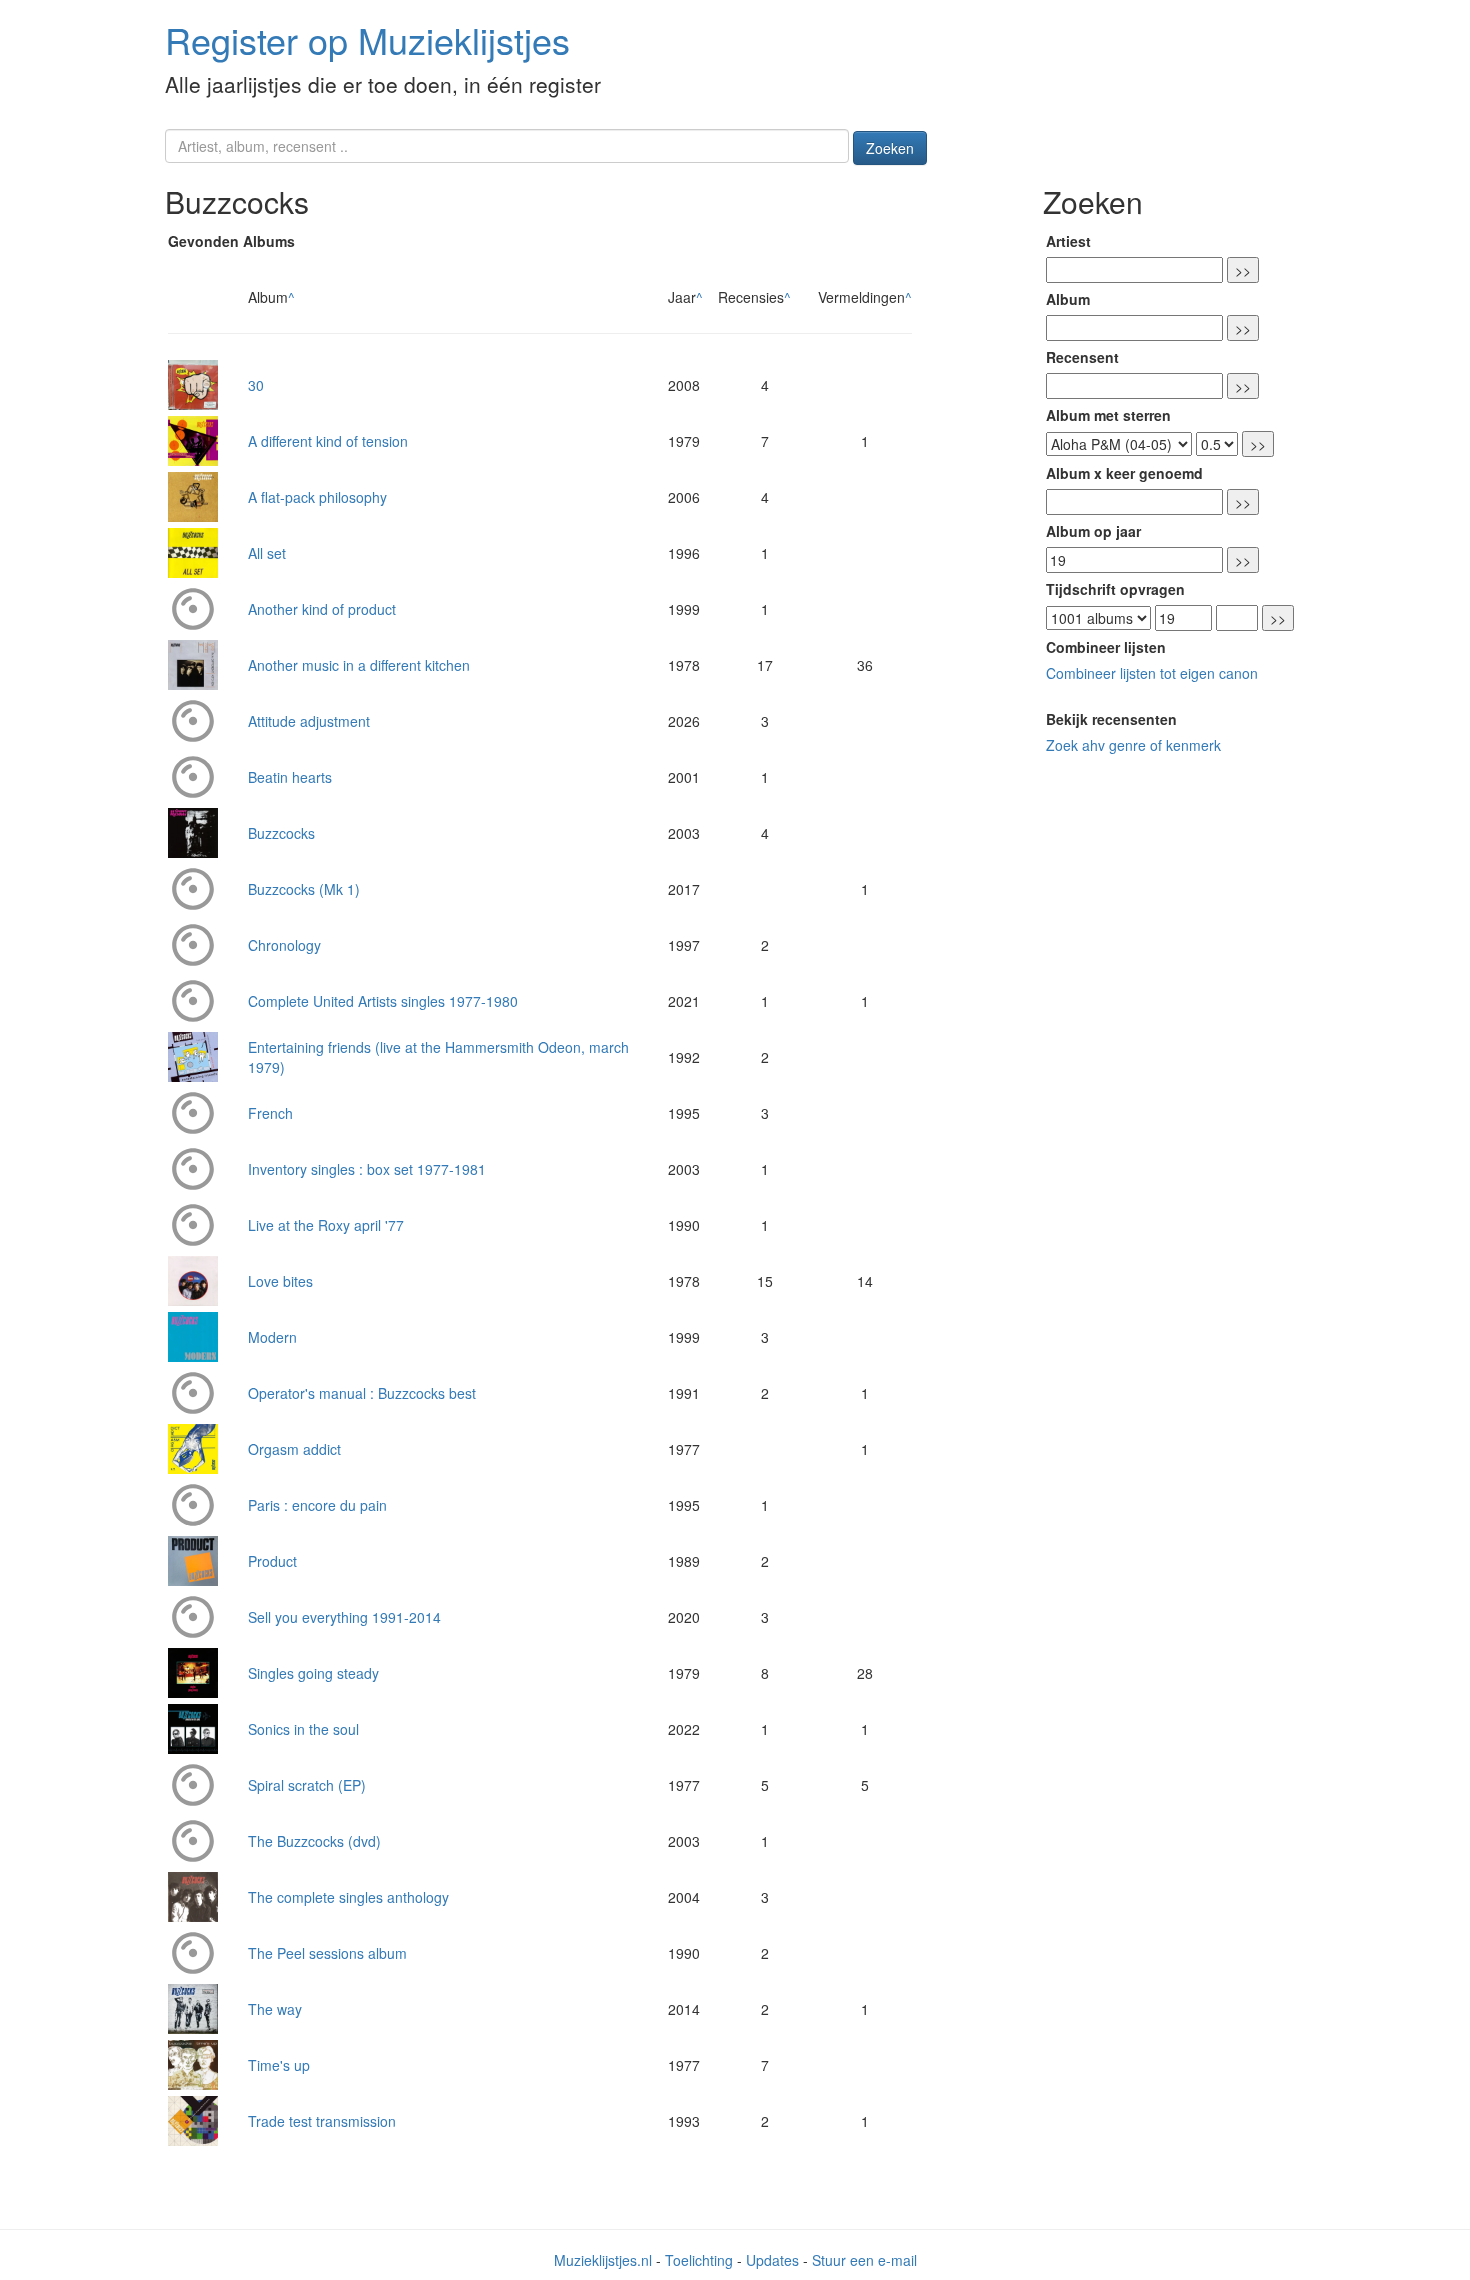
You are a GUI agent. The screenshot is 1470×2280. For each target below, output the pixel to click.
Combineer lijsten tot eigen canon (1152, 673)
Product (272, 1561)
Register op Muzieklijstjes (367, 39)
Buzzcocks (281, 833)
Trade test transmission (322, 2121)
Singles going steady (313, 1673)
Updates (772, 2260)
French (270, 1113)
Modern (272, 1337)
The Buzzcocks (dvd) (314, 1841)
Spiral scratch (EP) (307, 1785)
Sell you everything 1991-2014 (344, 1617)
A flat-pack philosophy (317, 497)
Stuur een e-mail (864, 2260)
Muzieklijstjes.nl (603, 2260)
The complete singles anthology (348, 1897)
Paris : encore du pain (317, 1505)
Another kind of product (322, 609)
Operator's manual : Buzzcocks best (362, 1393)
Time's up (279, 2065)
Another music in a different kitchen (359, 665)
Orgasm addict (294, 1449)
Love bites (280, 1281)
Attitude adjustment (309, 721)
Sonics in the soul (303, 1729)
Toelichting (699, 2260)
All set (267, 553)
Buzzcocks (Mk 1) (304, 889)
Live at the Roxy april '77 (326, 1225)
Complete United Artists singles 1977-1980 (383, 1001)
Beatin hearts (290, 777)
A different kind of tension (328, 441)
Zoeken (890, 148)
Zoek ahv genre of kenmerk (1133, 745)
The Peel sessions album (327, 1953)
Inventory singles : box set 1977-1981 (367, 1169)
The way (275, 2009)
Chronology (284, 945)
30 (256, 385)
